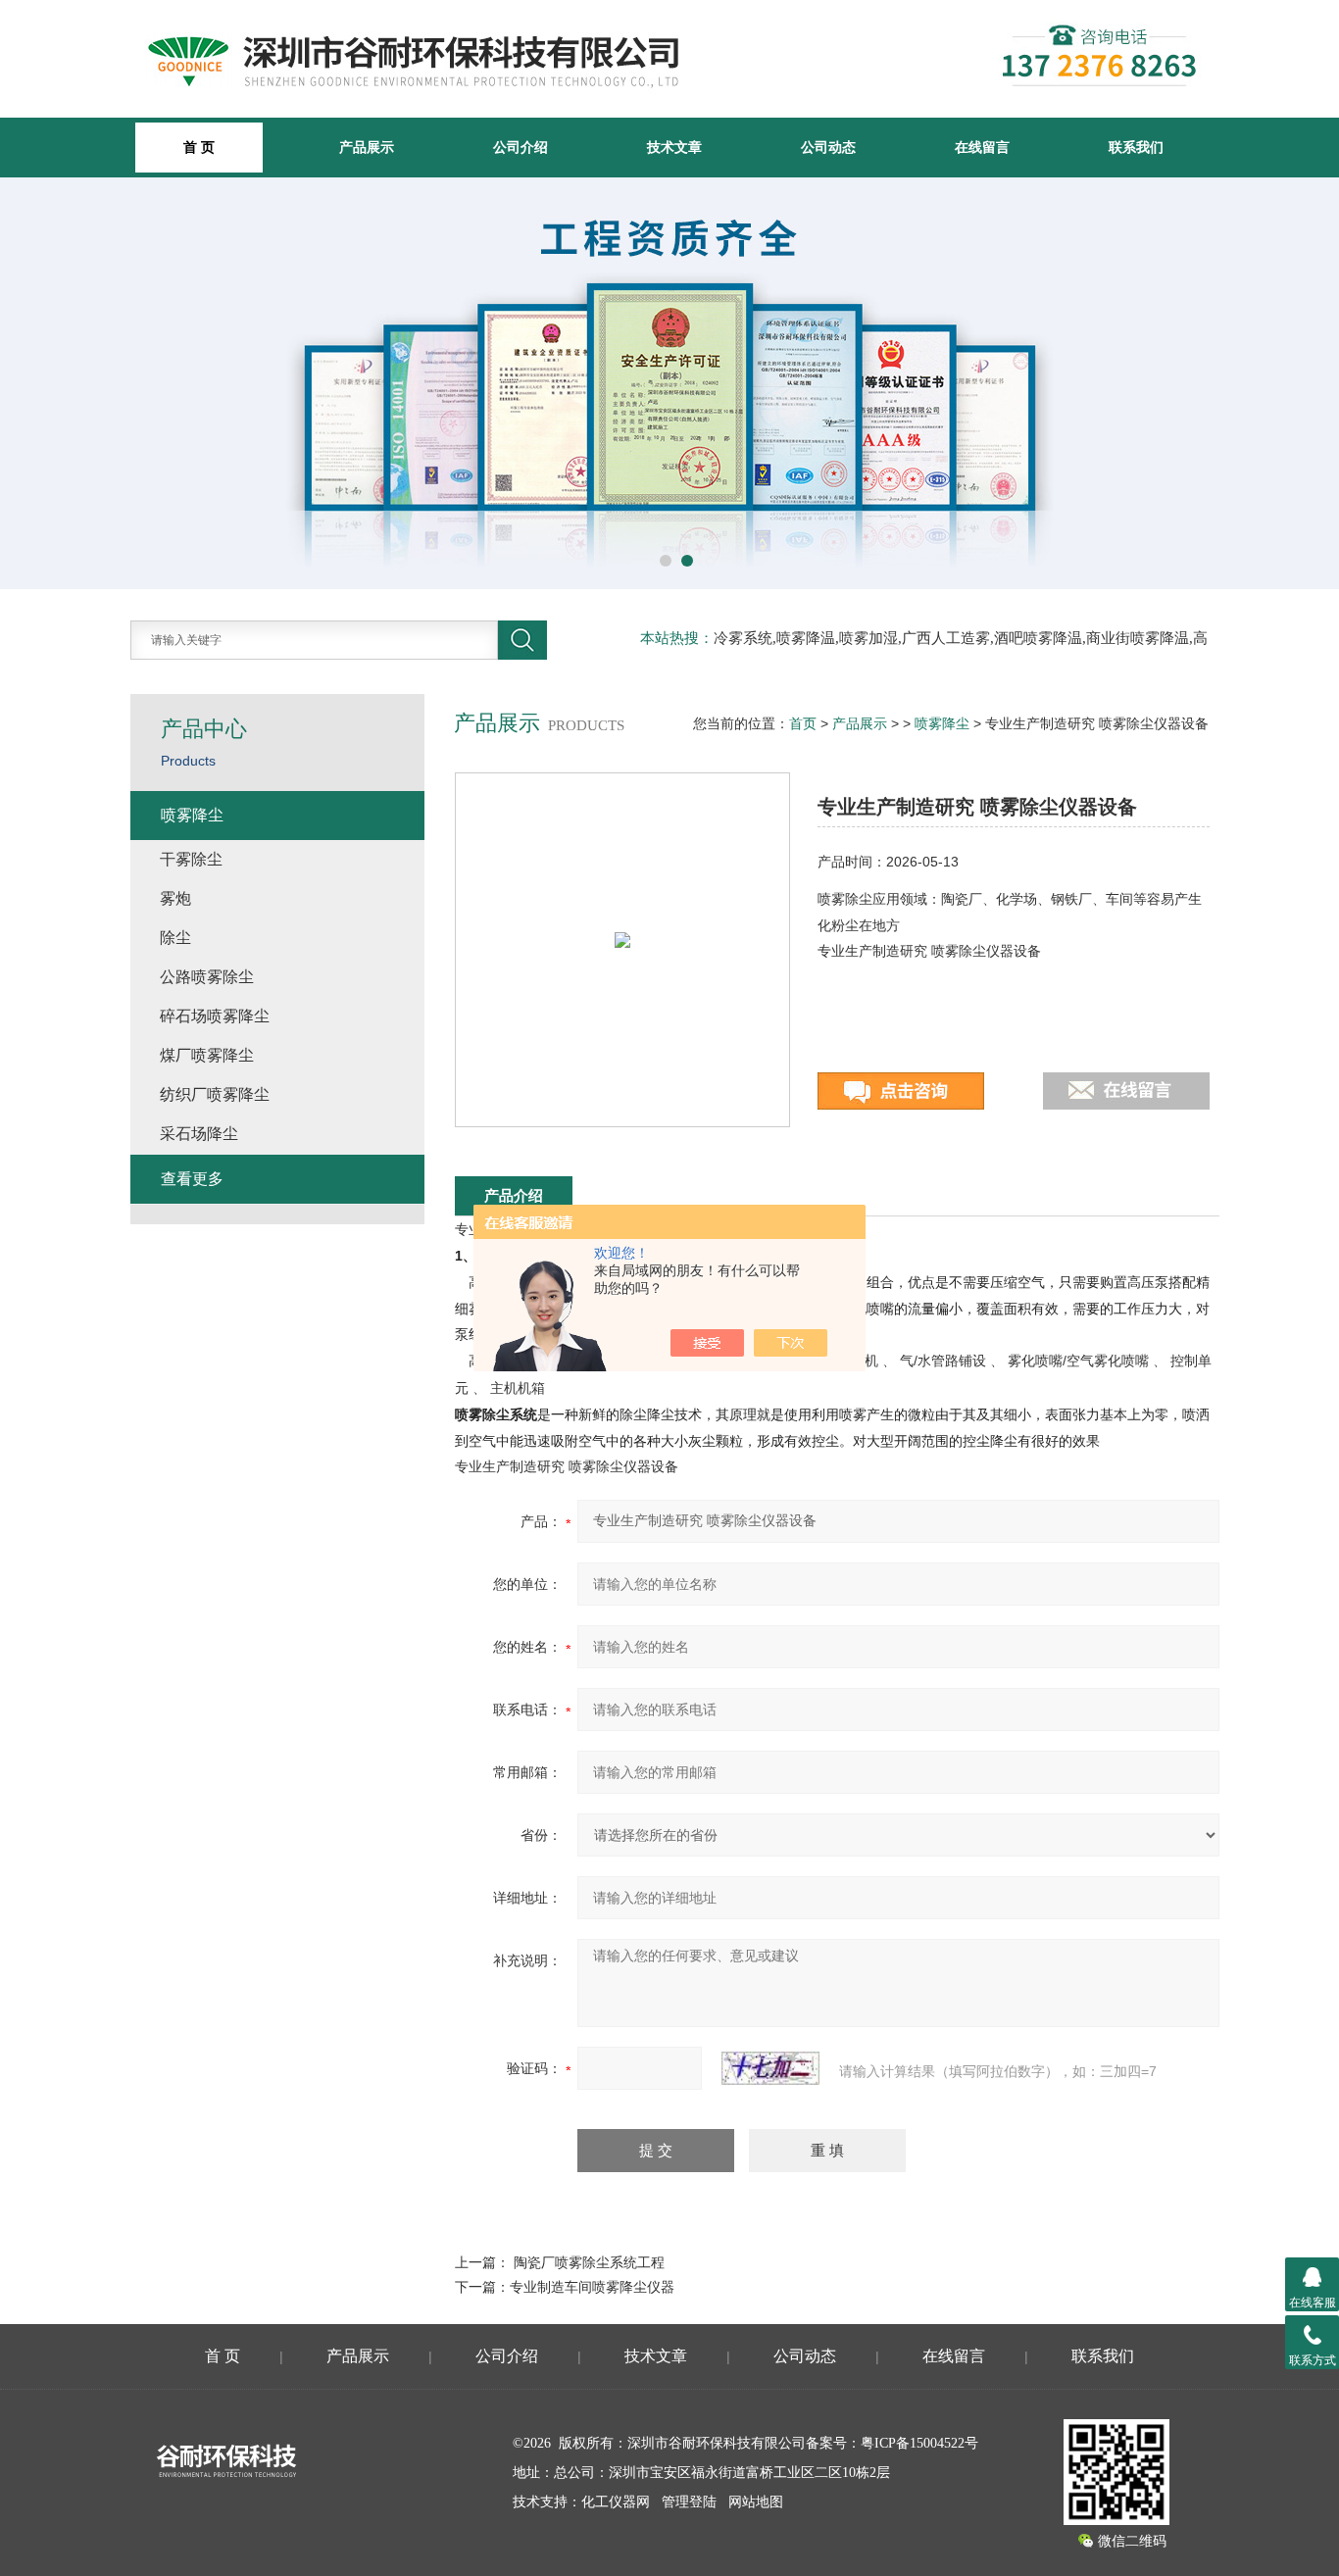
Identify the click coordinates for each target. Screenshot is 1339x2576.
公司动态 (828, 147)
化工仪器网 (616, 2502)
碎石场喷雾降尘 (215, 1016)
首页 (803, 723)
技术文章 (674, 147)
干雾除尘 (191, 859)
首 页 (223, 2356)
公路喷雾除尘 (207, 977)
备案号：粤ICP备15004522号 (892, 2443)
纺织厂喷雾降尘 (215, 1094)
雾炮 (175, 898)
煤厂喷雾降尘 (207, 1055)
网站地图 (756, 2502)
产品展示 (367, 147)
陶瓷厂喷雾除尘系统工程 (589, 2262)
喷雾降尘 (942, 723)
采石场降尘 (199, 1134)
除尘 (175, 938)
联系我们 (1136, 147)
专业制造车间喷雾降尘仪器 (592, 2287)
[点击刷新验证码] (770, 2068)
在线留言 (982, 147)
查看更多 (192, 1179)
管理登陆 (689, 2502)
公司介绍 (521, 147)
